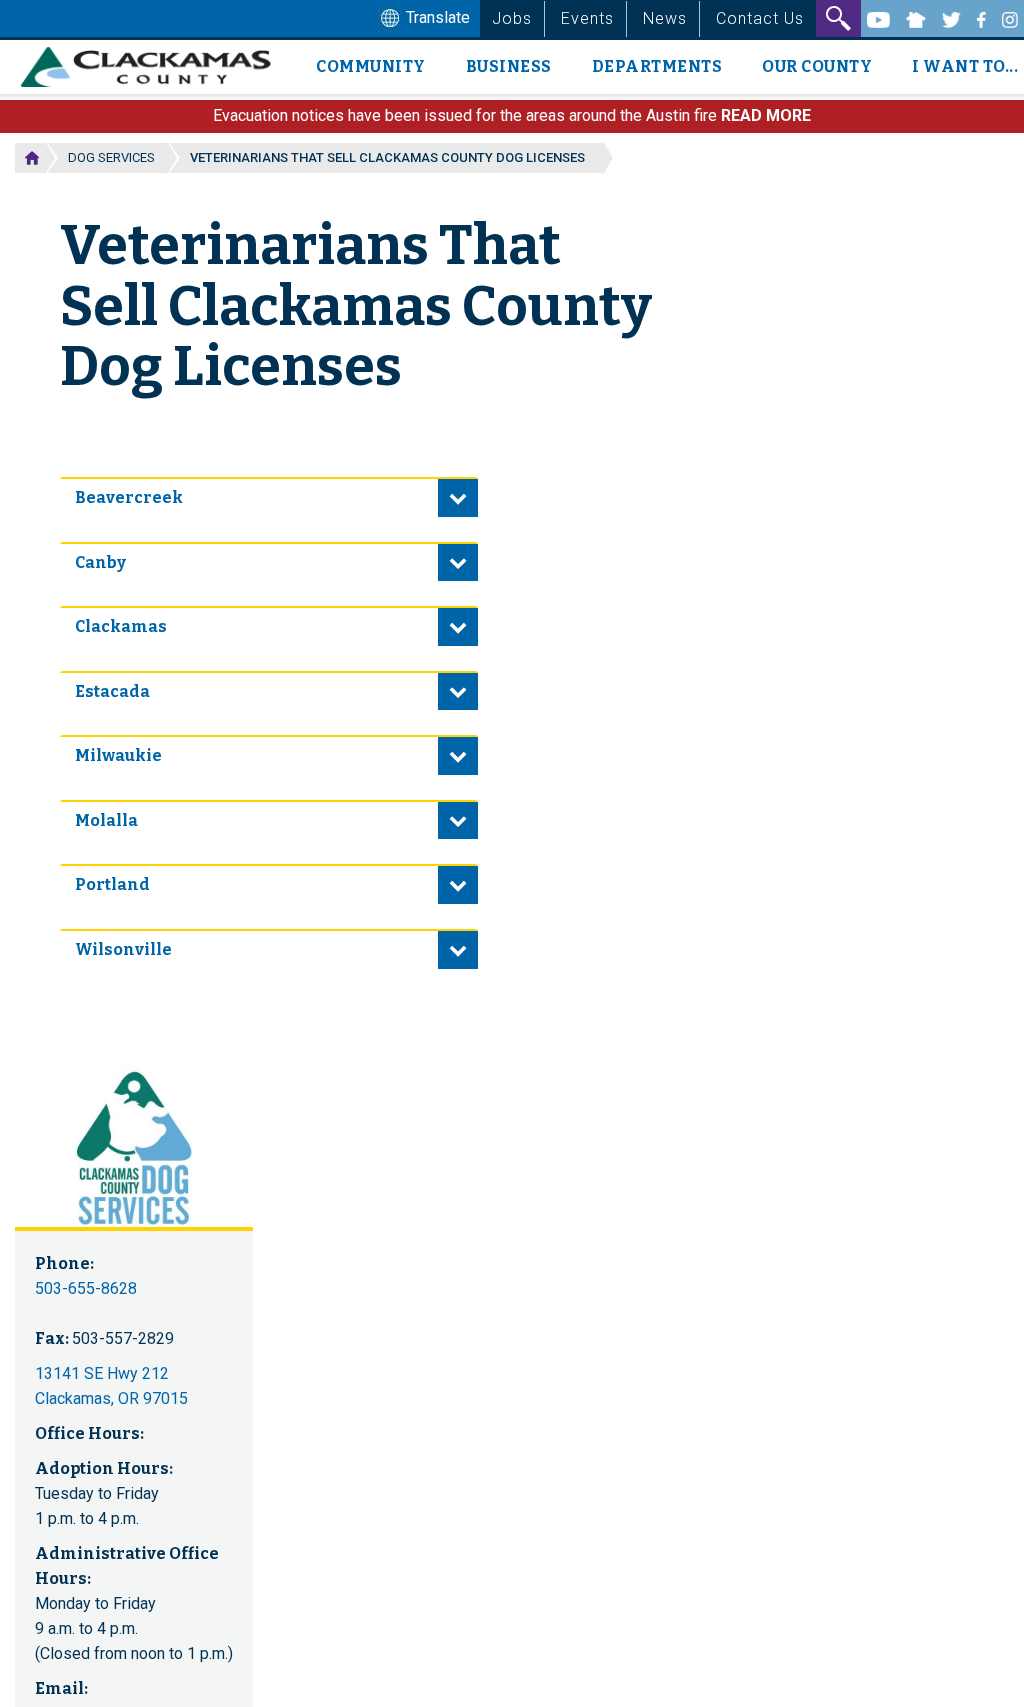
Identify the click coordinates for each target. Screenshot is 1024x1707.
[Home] (153, 67)
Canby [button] (100, 562)
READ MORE (766, 115)
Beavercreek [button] (129, 497)
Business (509, 66)
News (665, 18)
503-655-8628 (86, 1288)
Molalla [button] (106, 820)
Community (371, 66)
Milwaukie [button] (118, 755)
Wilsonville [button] (123, 949)
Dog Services (111, 157)
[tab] (269, 497)
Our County (817, 66)
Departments (657, 66)
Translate (436, 17)
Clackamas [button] (121, 626)
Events (587, 18)
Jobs (512, 18)
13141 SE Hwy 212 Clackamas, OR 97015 (111, 1386)
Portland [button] (112, 884)
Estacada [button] (112, 691)
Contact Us (760, 18)
